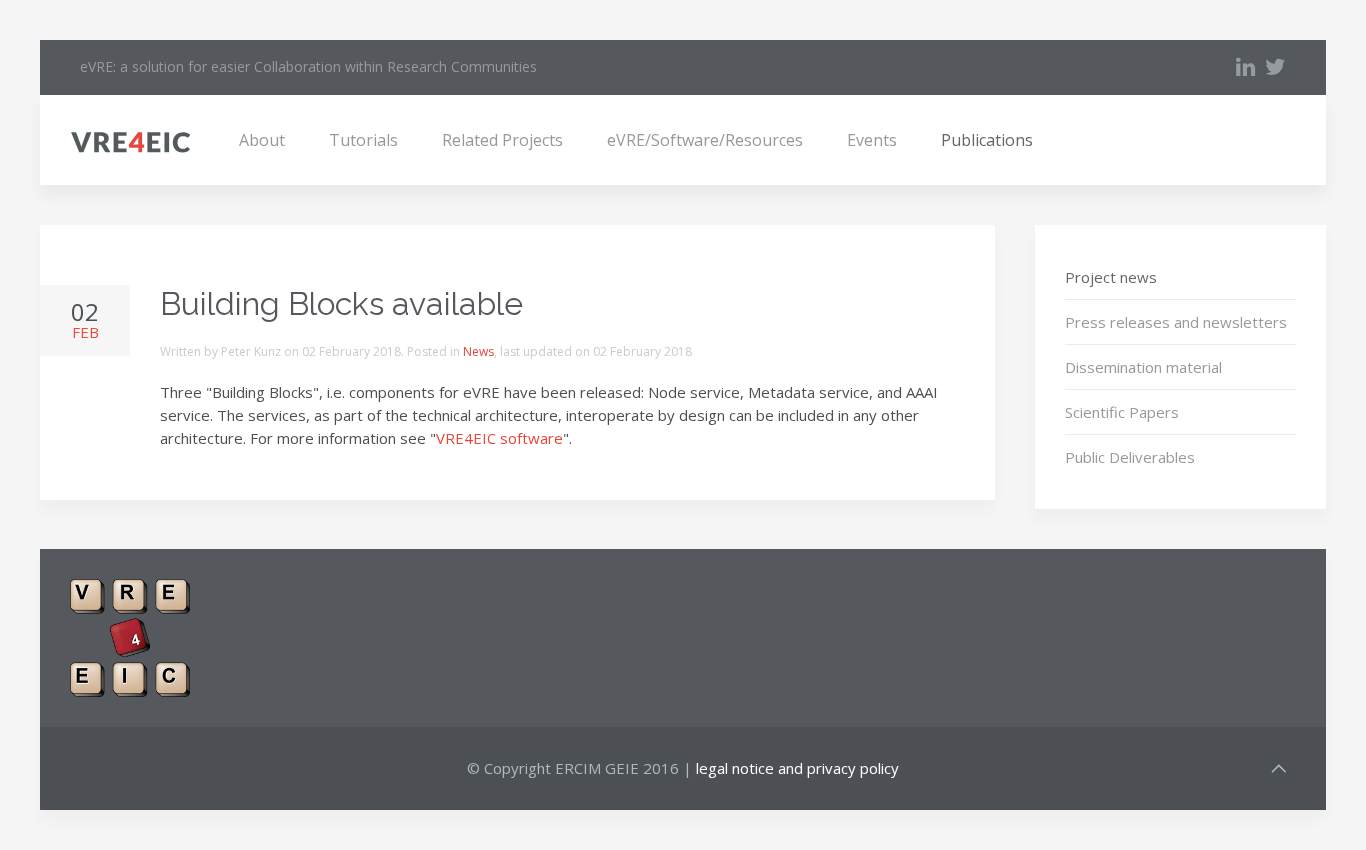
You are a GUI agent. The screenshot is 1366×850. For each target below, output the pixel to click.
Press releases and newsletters (1176, 322)
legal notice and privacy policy (797, 768)
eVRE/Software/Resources (705, 140)
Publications (987, 140)
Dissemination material (1143, 367)
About (262, 140)
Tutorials (363, 140)
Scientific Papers (1122, 412)
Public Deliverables (1130, 457)
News (478, 351)
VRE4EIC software (499, 438)
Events (872, 140)
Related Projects (502, 140)
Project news (1111, 277)
